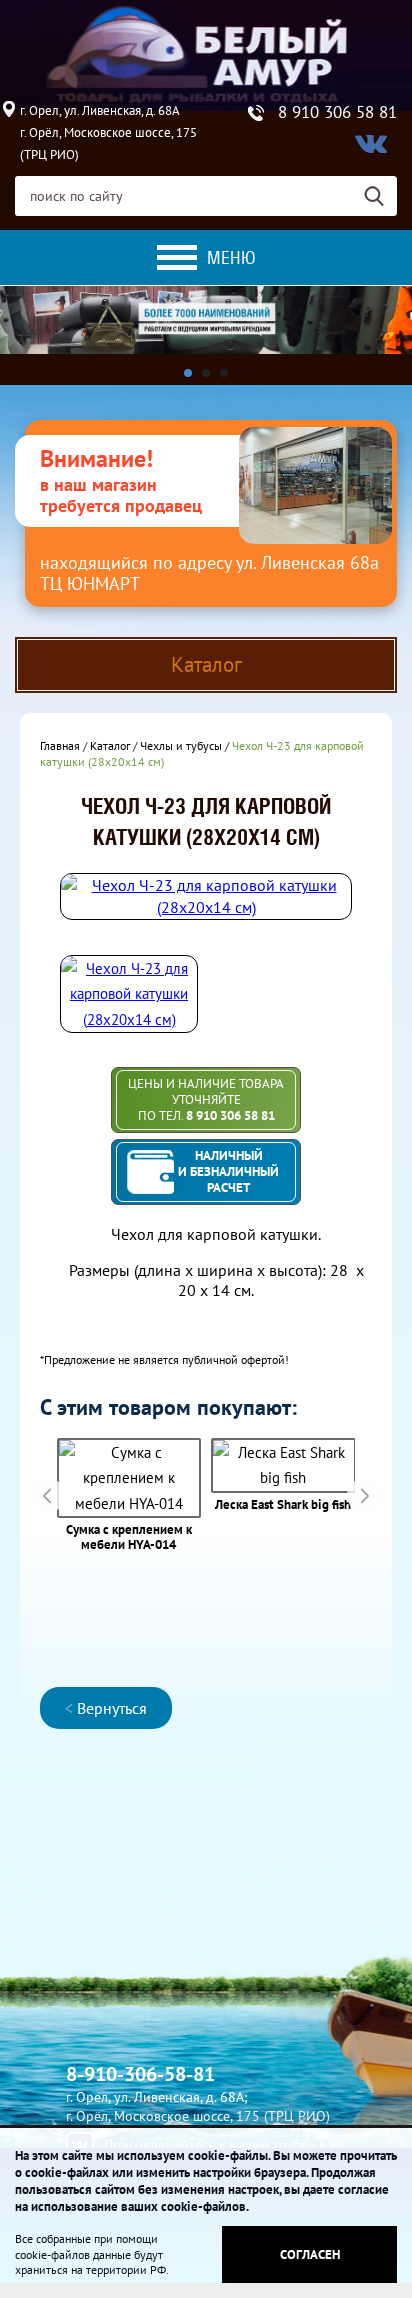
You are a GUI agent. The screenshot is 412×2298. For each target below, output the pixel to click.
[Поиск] (380, 196)
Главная (60, 745)
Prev (47, 1495)
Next (364, 1495)
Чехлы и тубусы (181, 745)
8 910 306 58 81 (337, 112)
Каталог (110, 745)
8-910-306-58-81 (140, 2074)
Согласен (310, 2254)
